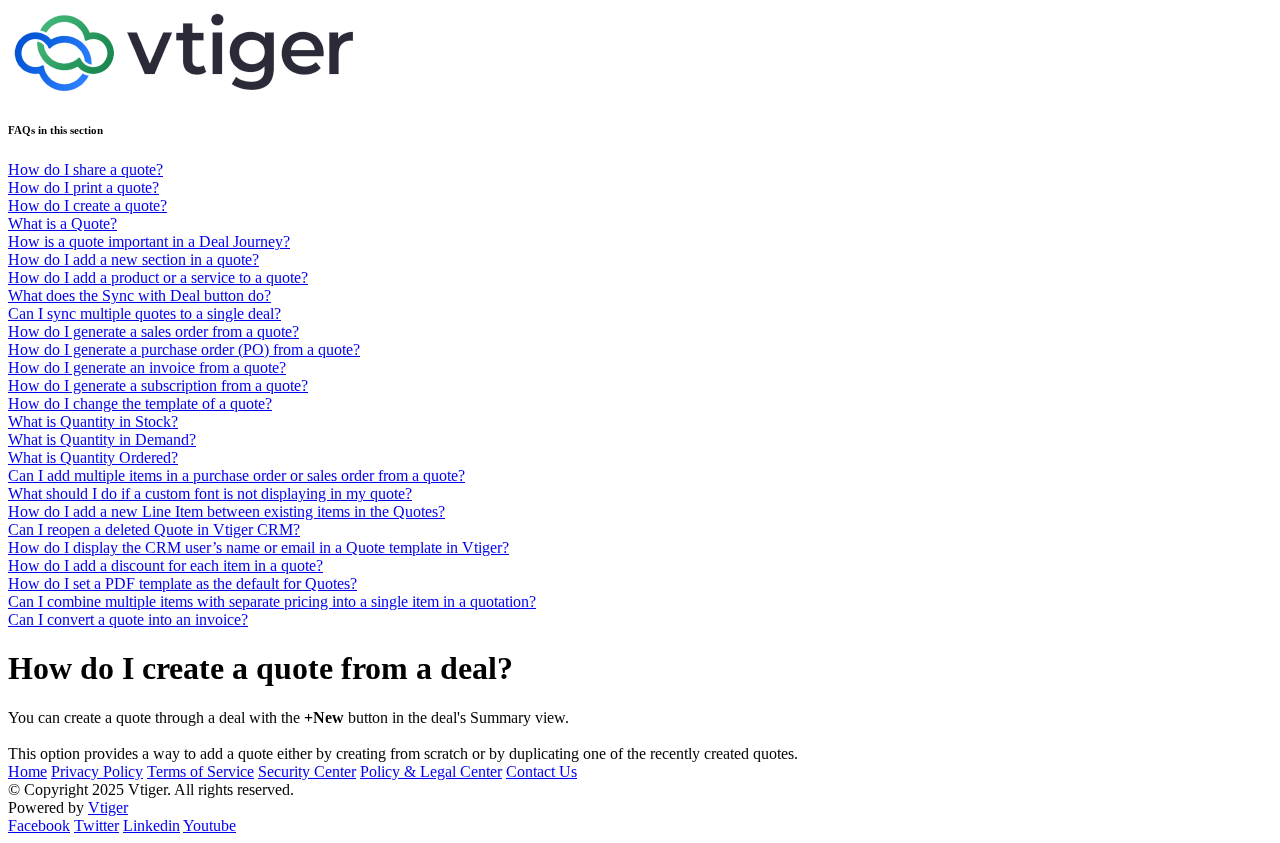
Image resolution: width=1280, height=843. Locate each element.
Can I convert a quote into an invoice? (128, 619)
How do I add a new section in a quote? (133, 259)
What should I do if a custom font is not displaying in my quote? (210, 493)
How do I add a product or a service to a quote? (158, 277)
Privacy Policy (97, 771)
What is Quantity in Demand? (102, 439)
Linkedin (151, 825)
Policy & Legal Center (431, 771)
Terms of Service (200, 771)
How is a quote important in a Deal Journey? (149, 241)
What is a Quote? (62, 223)
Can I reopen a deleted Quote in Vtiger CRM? (154, 529)
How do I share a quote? (85, 169)
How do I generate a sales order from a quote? (153, 331)
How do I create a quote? (87, 205)
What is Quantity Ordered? (93, 457)
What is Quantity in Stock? (93, 421)
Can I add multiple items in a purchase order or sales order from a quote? (236, 475)
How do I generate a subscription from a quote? (158, 385)
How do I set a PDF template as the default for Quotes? (182, 583)
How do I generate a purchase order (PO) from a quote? (184, 349)
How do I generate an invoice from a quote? (147, 367)
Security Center (307, 771)
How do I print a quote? (83, 187)
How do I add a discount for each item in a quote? (165, 565)
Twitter (96, 825)
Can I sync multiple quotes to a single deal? (144, 313)
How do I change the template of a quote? (140, 403)
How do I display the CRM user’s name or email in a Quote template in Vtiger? (258, 547)
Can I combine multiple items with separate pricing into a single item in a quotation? (272, 601)
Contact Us (541, 771)
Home (27, 771)
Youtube (209, 825)
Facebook (39, 825)
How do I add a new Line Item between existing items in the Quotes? (226, 511)
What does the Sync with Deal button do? (139, 295)
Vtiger (108, 807)
